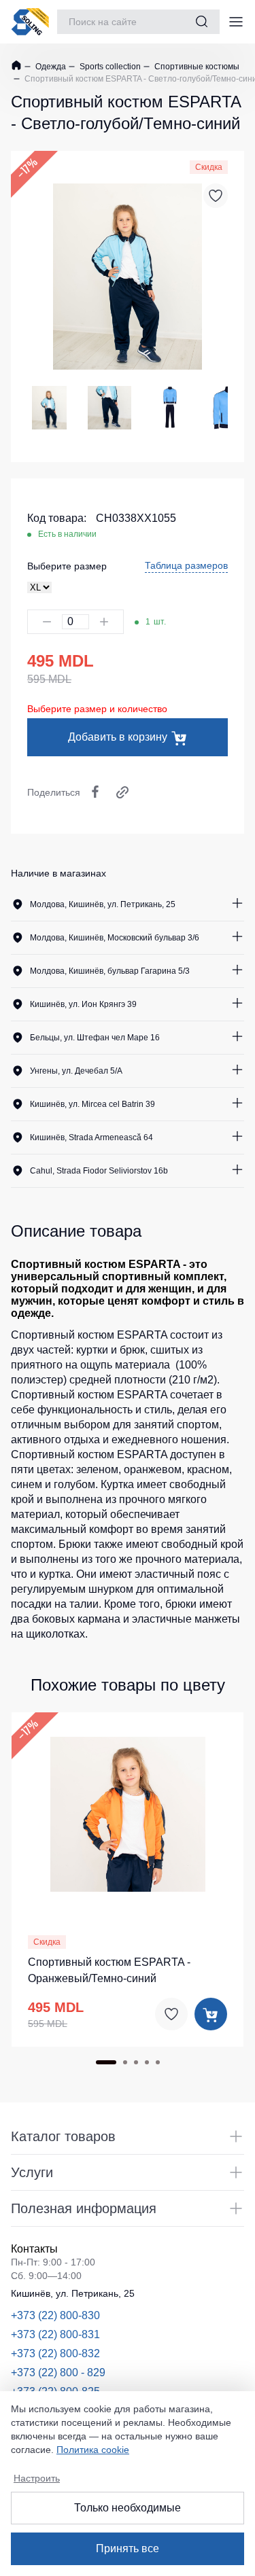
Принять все (128, 2548)
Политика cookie (93, 2450)
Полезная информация (84, 2208)
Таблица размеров (186, 565)
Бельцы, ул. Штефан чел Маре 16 (95, 1038)
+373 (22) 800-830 (55, 2315)
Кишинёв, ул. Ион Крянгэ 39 (83, 1004)
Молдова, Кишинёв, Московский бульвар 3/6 (115, 938)
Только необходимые (128, 2508)
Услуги (32, 2172)
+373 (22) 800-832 (55, 2353)
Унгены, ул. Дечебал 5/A (76, 1071)
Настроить (37, 2478)
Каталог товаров (63, 2136)
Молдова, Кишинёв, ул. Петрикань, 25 (103, 904)
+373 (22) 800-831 (55, 2334)
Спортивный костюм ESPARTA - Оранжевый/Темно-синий (109, 1970)
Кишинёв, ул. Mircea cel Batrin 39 (92, 1104)
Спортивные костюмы (196, 67)
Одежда (50, 67)
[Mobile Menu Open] (236, 22)
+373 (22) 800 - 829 (58, 2372)
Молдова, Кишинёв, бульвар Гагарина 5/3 (110, 971)
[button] (45, 1812)
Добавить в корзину (118, 737)
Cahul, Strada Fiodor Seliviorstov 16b (99, 1171)
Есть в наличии (67, 534)
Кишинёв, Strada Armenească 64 (91, 1137)
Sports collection (109, 67)
